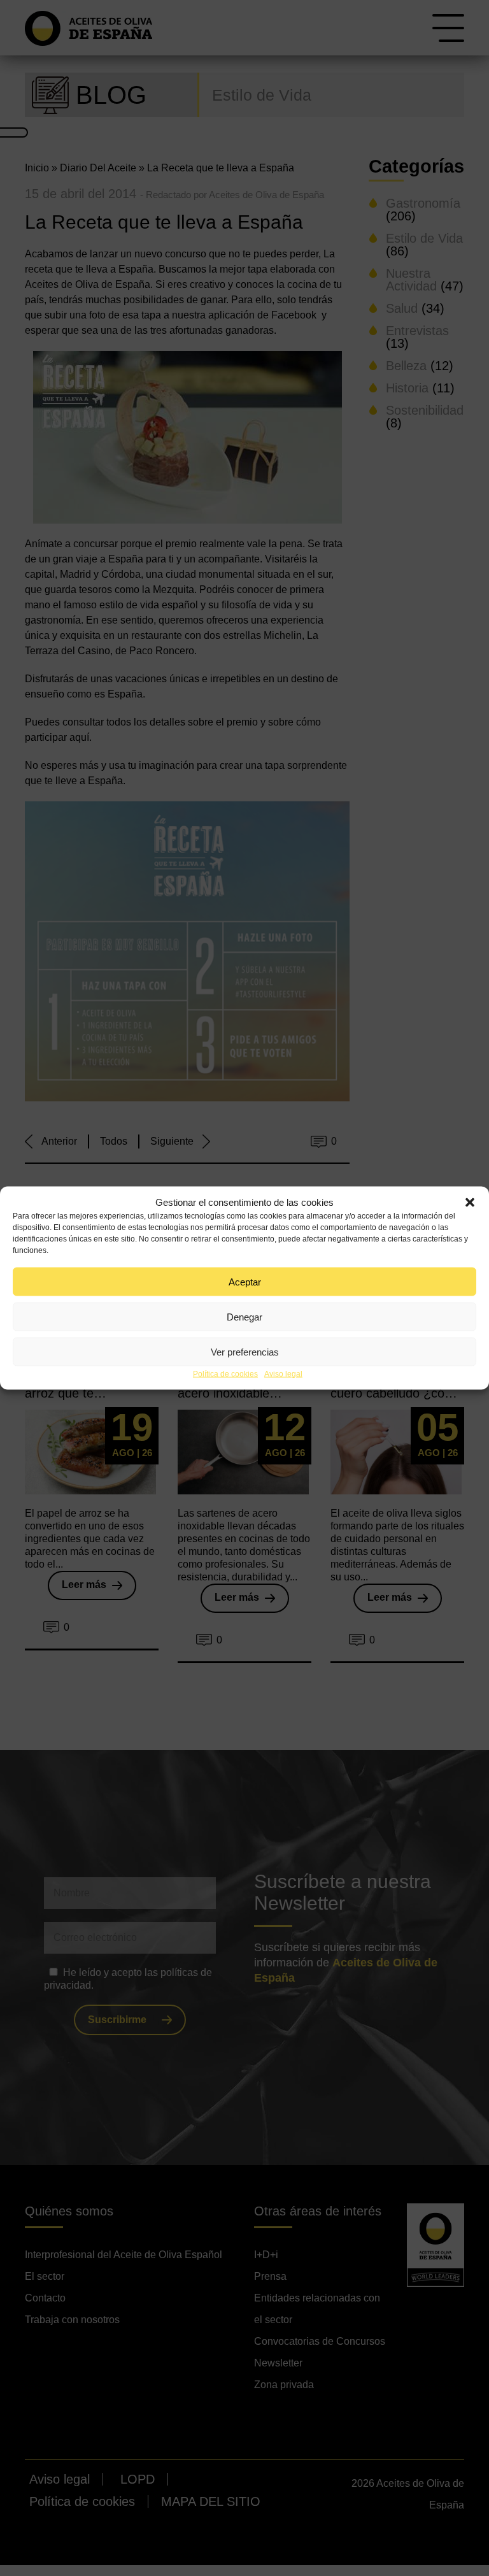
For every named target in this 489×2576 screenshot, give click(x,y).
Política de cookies (225, 1374)
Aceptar (245, 1281)
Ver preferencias (245, 1351)
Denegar (244, 1316)
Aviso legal (283, 1374)
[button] (470, 1203)
